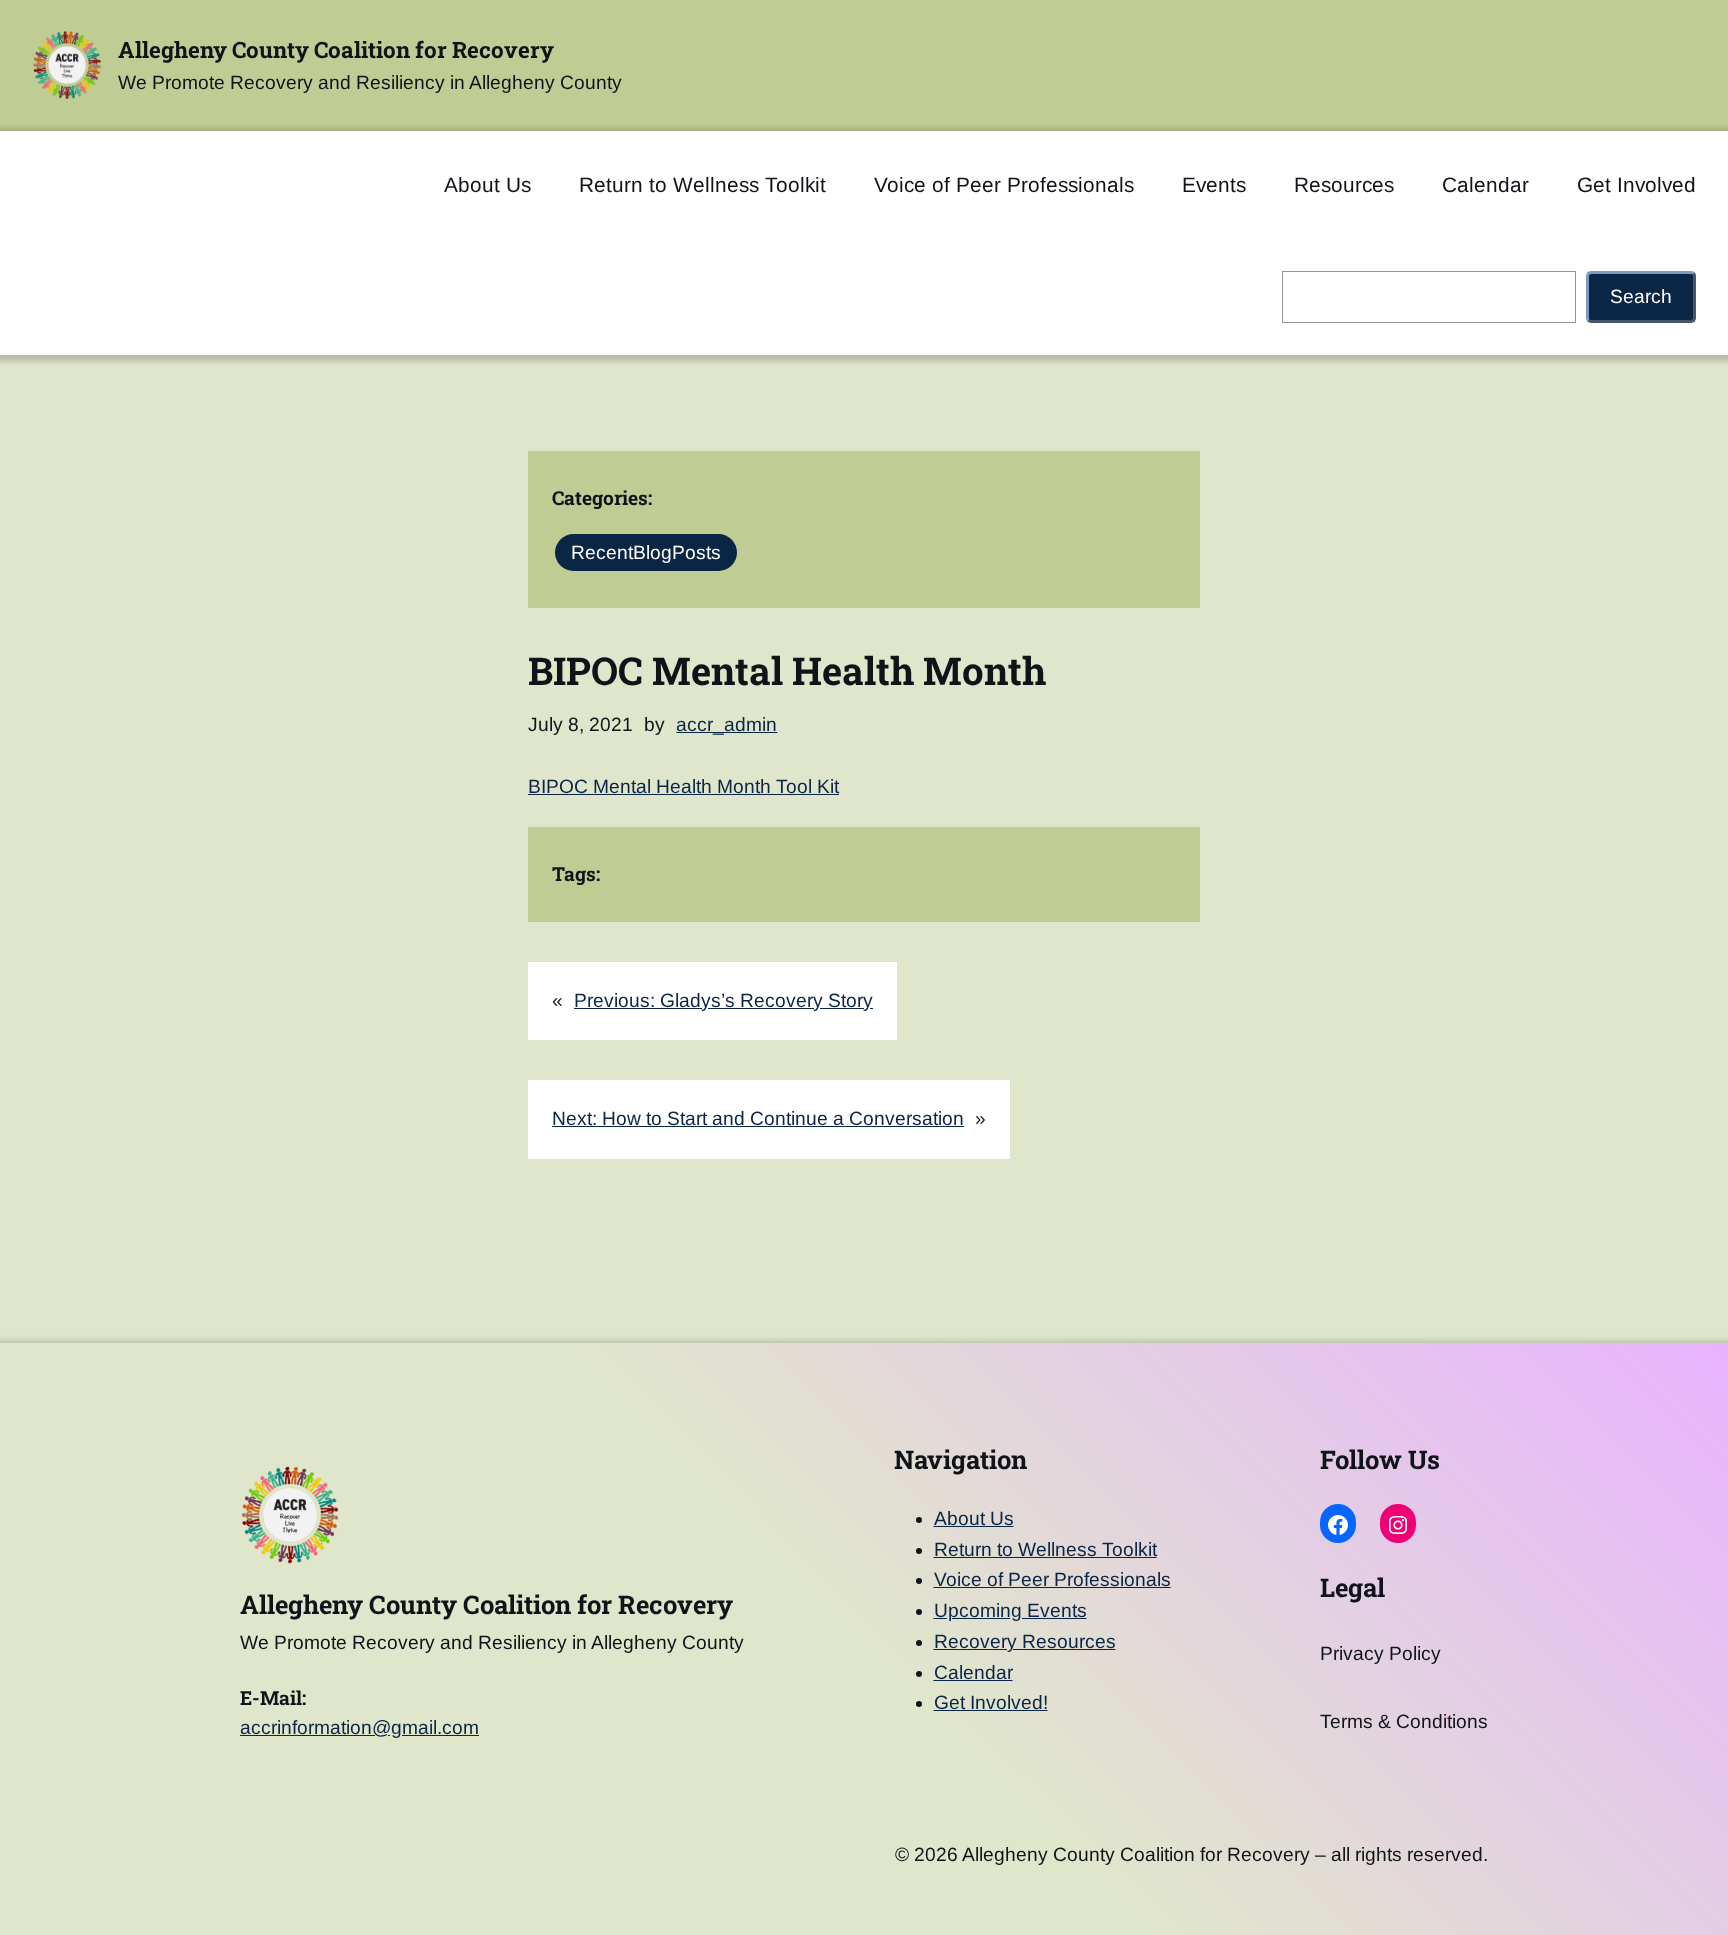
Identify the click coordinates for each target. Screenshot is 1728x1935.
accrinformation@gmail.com (359, 1727)
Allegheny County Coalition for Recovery (336, 49)
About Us (974, 1518)
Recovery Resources (1025, 1641)
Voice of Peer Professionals (1052, 1579)
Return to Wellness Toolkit (1045, 1549)
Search (1641, 296)
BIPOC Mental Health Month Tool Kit (683, 786)
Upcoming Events (1010, 1610)
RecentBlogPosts (646, 552)
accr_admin (726, 724)
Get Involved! (991, 1702)
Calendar (973, 1672)
